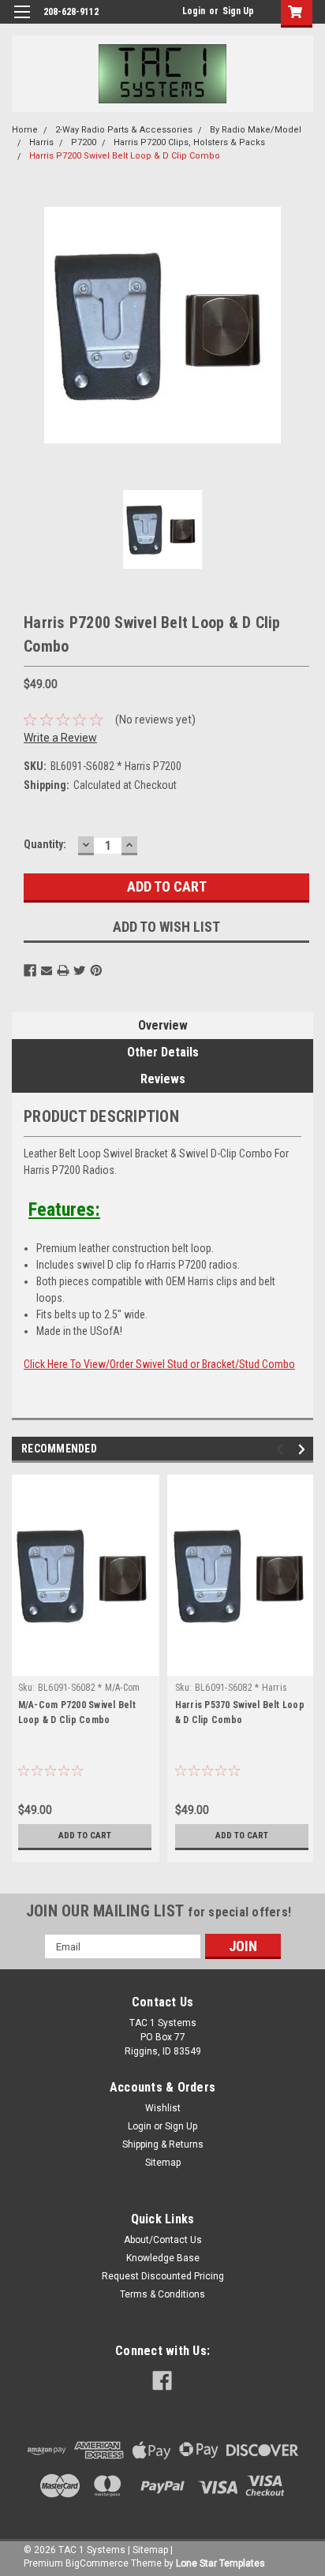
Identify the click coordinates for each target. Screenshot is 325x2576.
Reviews (163, 1079)
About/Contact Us (163, 2240)
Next (304, 1450)
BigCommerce (97, 2563)
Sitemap (163, 2163)
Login (194, 11)
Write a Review (60, 738)
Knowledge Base (163, 2258)
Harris (41, 142)
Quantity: (45, 844)
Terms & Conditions (162, 2294)
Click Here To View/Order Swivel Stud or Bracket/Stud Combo (159, 1364)
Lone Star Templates (220, 2563)
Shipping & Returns (163, 2144)
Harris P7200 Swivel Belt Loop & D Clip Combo (125, 156)
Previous (282, 1450)
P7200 (84, 142)
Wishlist (163, 2108)
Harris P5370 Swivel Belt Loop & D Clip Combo (240, 1712)
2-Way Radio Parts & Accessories (124, 130)
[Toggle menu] (22, 22)
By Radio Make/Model (256, 130)
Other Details (163, 1052)
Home (25, 130)
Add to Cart (85, 1836)
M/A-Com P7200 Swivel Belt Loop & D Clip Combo (77, 1712)
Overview (163, 1025)
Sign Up (238, 11)
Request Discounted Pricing (163, 2276)
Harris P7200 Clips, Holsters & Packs (189, 142)
